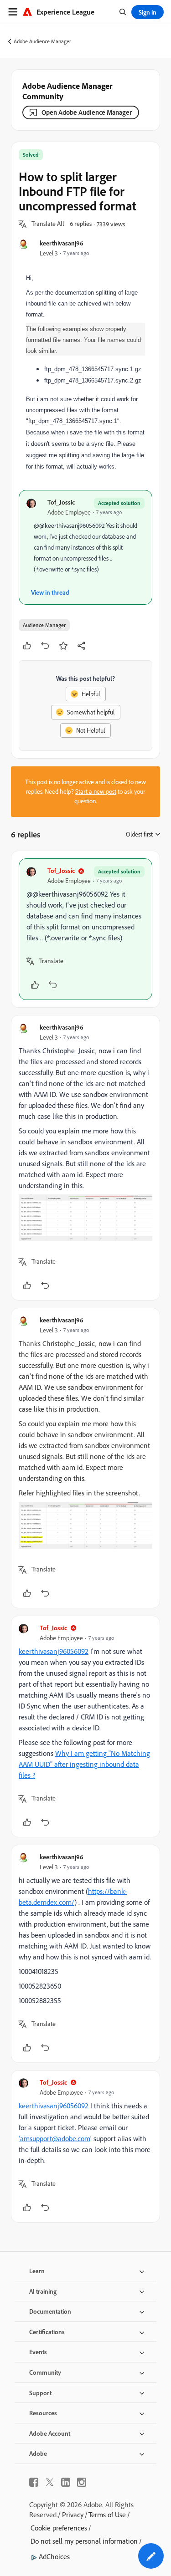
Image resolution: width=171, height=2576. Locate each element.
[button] (48, 224)
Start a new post (96, 791)
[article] (85, 929)
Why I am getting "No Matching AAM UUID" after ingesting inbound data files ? (84, 1764)
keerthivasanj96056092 (54, 1651)
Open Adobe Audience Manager (87, 112)
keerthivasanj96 (62, 243)
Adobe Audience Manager (42, 41)
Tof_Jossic (61, 502)
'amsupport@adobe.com (54, 2138)
